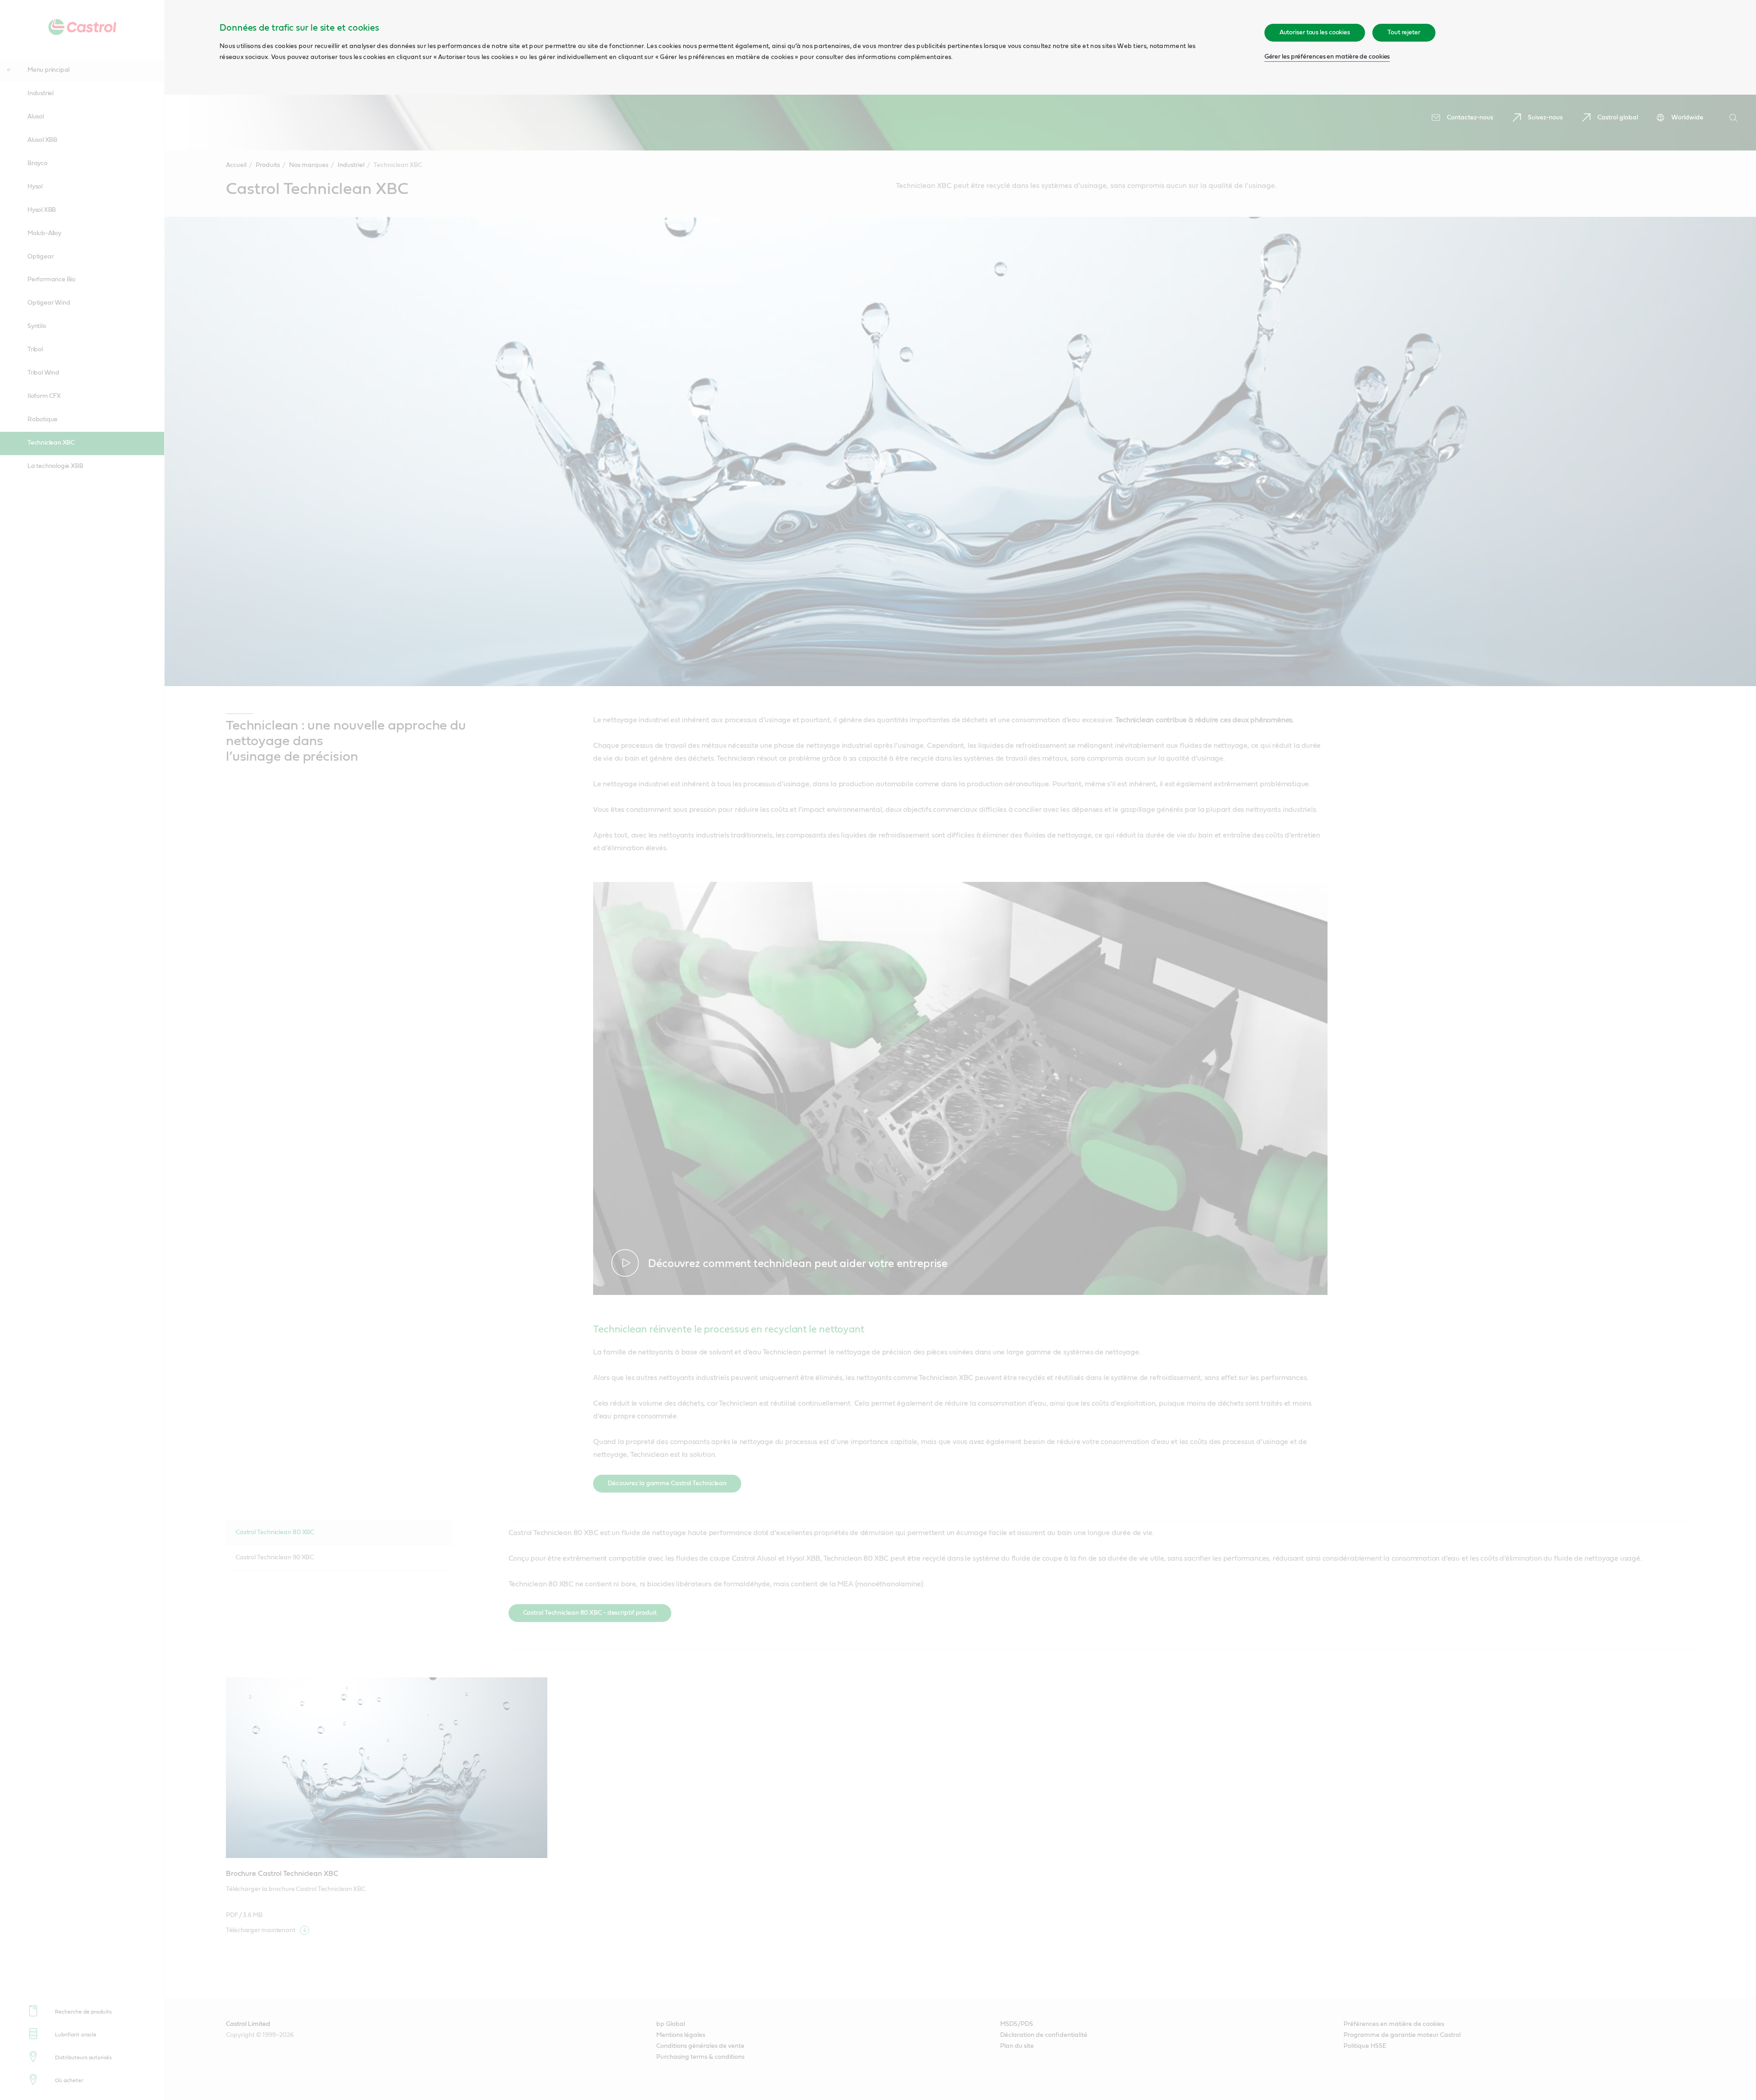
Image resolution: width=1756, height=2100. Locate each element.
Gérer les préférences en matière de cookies (1327, 57)
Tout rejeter (1404, 32)
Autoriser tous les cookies (1315, 32)
